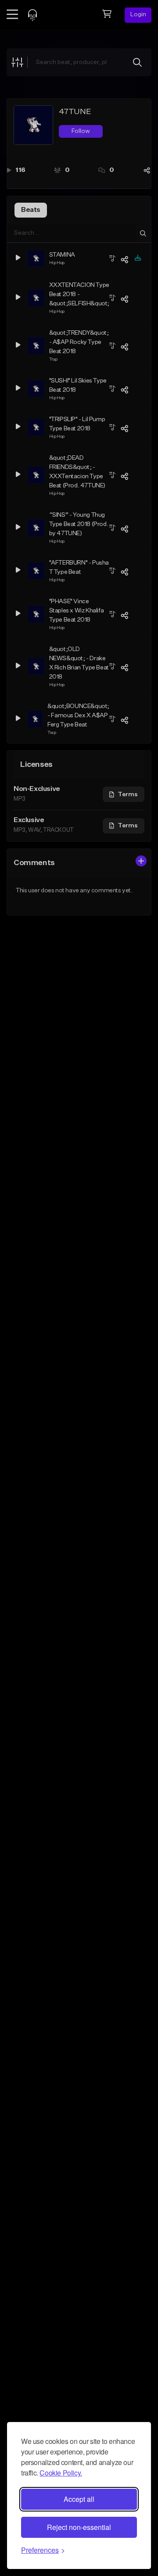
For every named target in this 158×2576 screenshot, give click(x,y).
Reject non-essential (79, 2527)
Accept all (79, 2499)
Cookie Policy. (61, 2473)
